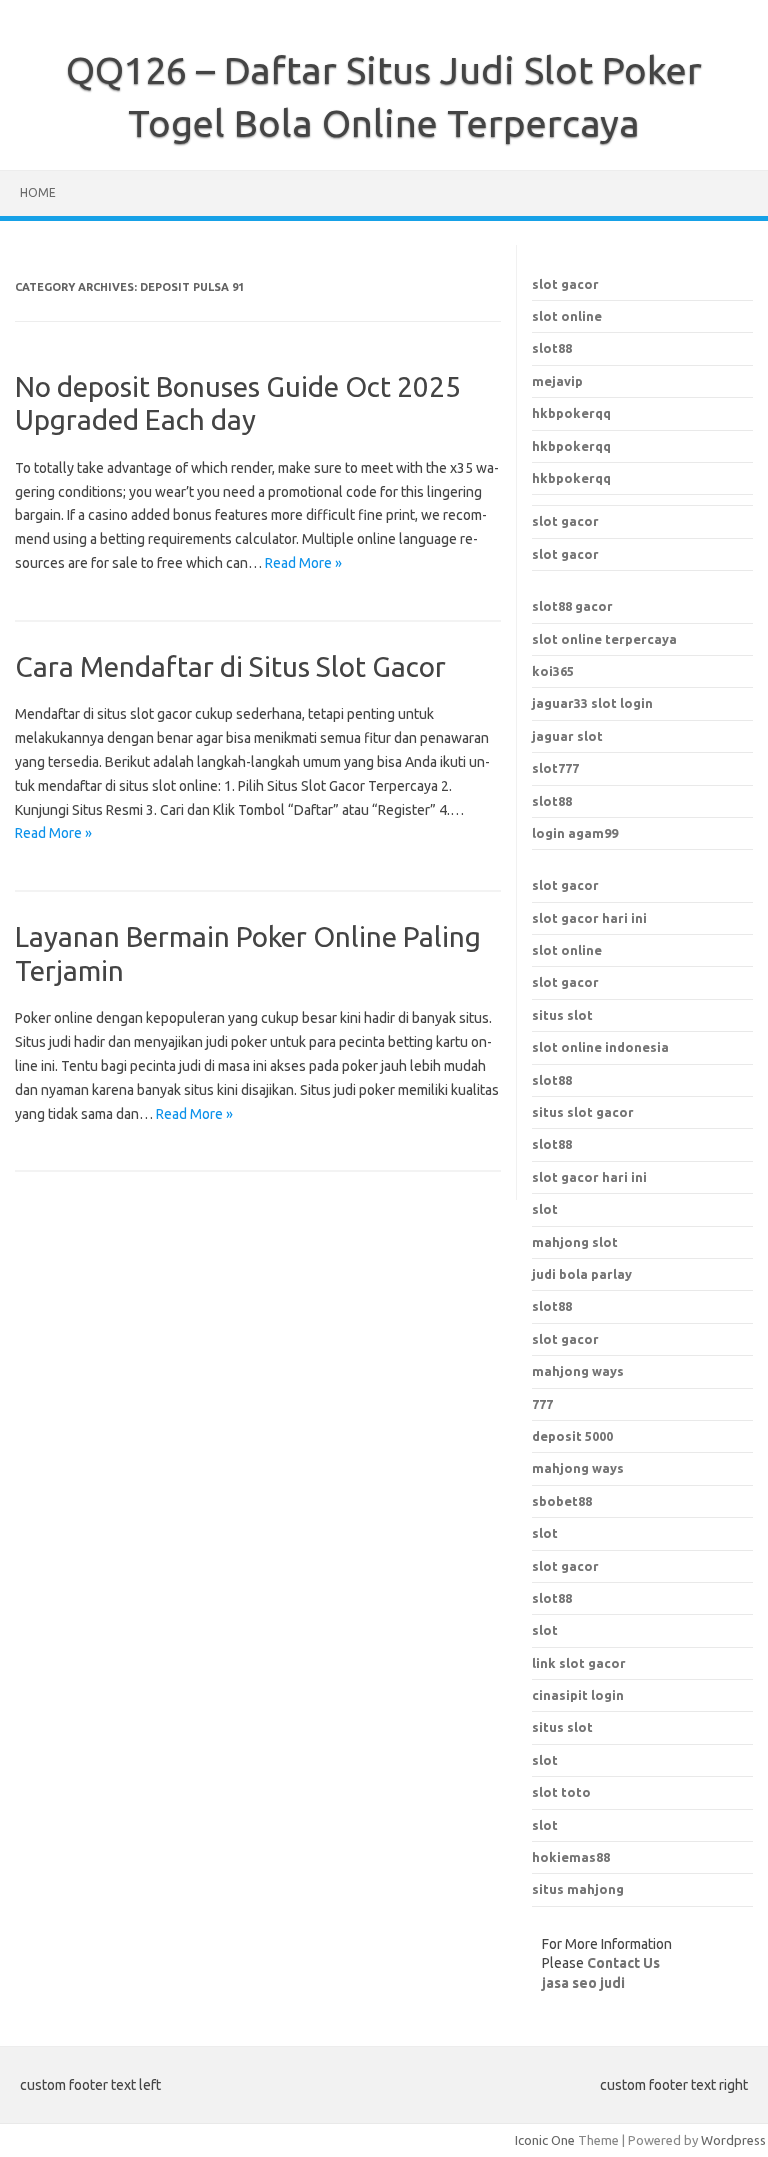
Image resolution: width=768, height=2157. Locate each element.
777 (542, 1404)
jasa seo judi (583, 1983)
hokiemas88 (571, 1857)
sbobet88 (562, 1501)
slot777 (555, 768)
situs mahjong (578, 1889)
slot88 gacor (572, 606)
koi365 (553, 671)
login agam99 (575, 833)
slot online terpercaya (604, 639)
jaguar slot (567, 736)
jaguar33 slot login (592, 703)
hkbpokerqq (571, 413)
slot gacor (565, 284)
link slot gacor (579, 1663)
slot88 (552, 348)
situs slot (562, 1015)
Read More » (303, 563)
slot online (567, 316)
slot (545, 1533)
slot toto (561, 1792)
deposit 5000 (572, 1436)
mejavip (557, 381)
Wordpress (733, 2140)
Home (38, 192)
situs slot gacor (583, 1112)
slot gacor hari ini (589, 918)
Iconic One (545, 2140)
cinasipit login (578, 1695)
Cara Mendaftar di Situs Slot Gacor (230, 666)
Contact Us (623, 1963)
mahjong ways (578, 1371)
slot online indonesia (600, 1047)
